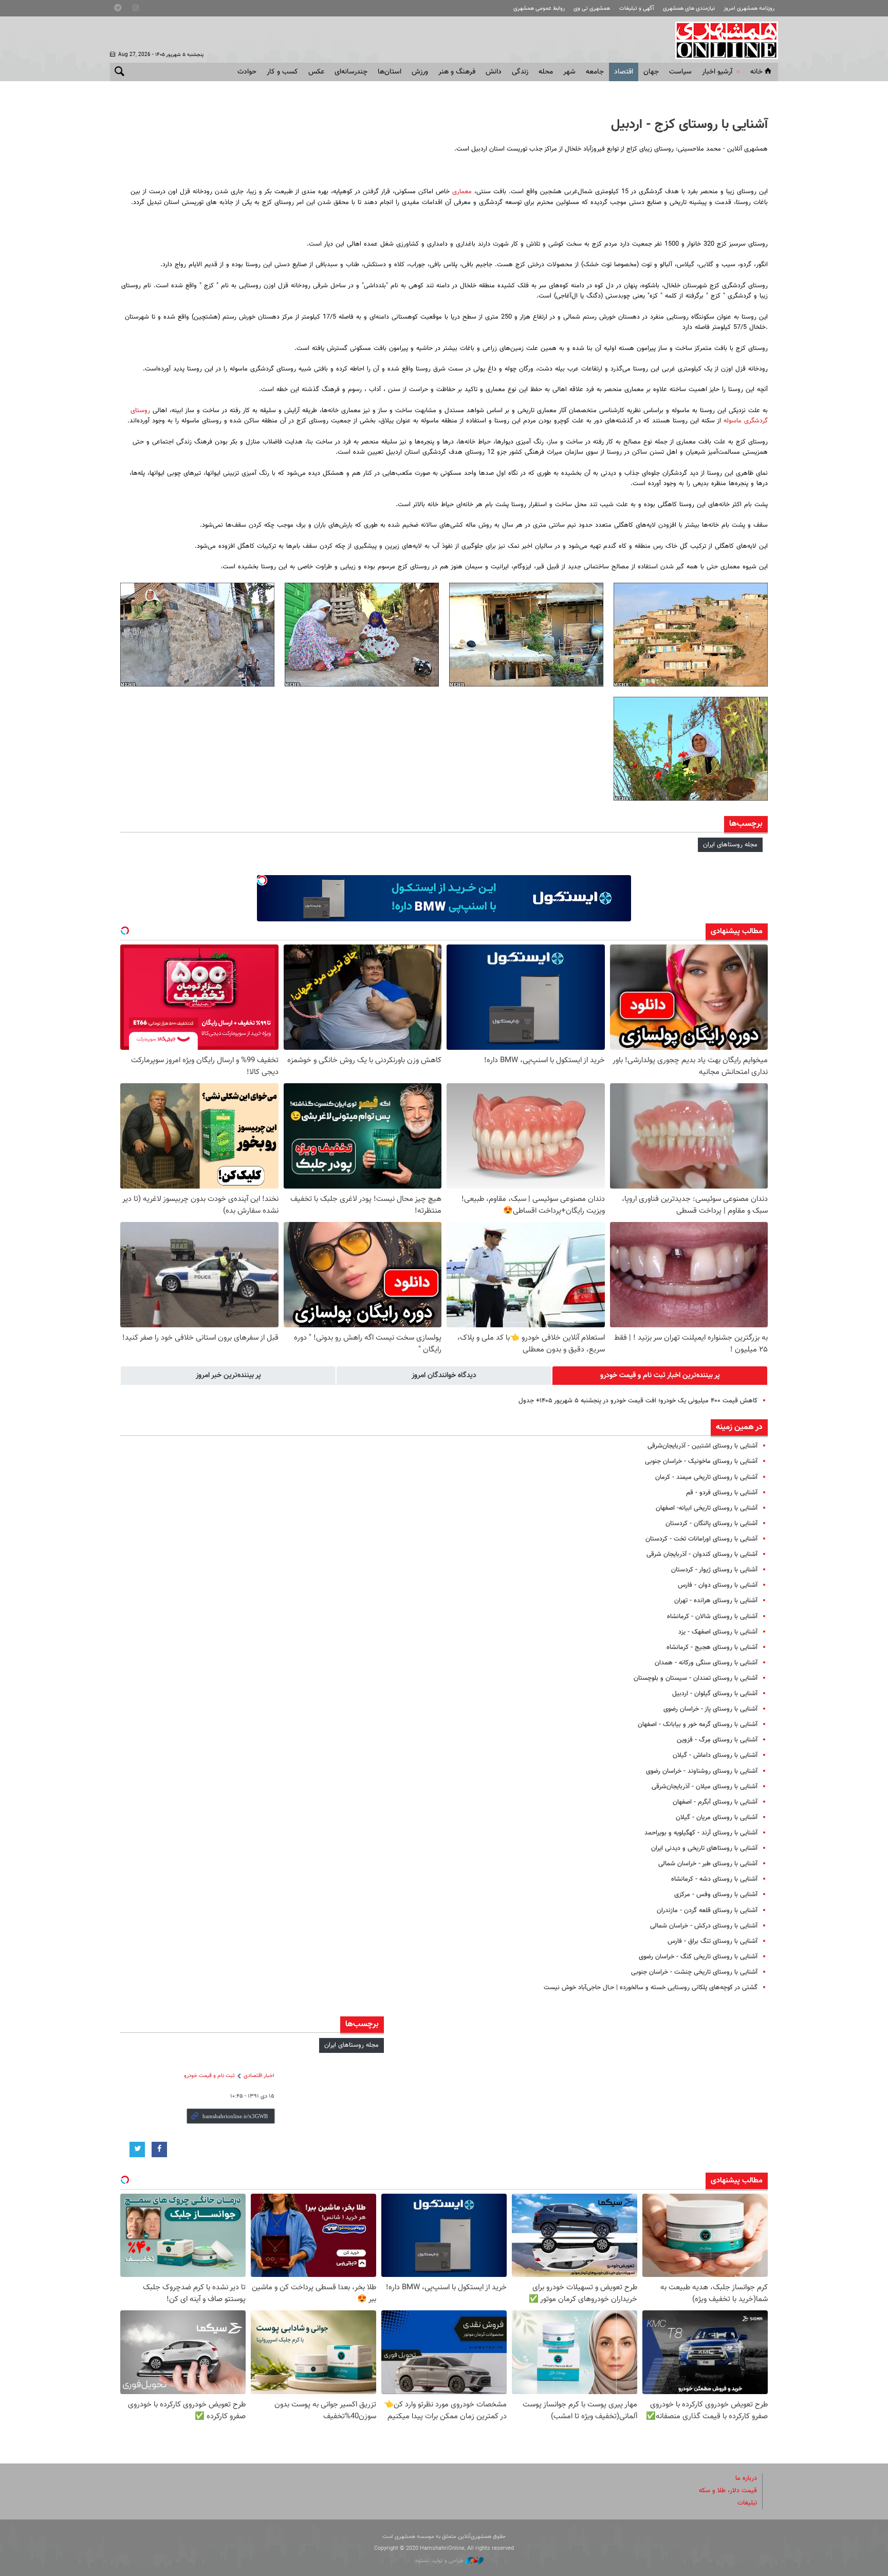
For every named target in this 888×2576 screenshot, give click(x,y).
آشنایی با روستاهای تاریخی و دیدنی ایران (704, 1848)
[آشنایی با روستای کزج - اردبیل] (691, 635)
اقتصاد (624, 72)
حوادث (247, 72)
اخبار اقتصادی (259, 2076)
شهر (569, 72)
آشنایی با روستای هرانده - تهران (716, 1601)
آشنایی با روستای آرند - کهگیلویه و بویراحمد (701, 1833)
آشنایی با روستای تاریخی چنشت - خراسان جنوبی (694, 1972)
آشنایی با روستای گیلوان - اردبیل (715, 1694)
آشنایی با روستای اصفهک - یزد (718, 1632)
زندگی (520, 72)
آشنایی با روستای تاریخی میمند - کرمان (706, 1477)
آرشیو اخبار (717, 72)
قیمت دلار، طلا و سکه (728, 2491)
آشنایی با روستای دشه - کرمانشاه (714, 1879)
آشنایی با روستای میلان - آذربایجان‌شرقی (705, 1787)
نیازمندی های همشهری (689, 8)
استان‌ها (390, 72)
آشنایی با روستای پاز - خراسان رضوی (710, 1709)
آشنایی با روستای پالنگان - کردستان (711, 1524)
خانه (756, 72)
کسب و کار (282, 72)
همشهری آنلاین (721, 40)
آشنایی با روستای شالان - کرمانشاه (712, 1617)
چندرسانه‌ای (351, 72)
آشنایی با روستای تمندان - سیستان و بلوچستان (696, 1678)
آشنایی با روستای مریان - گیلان (717, 1818)
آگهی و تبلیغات (637, 8)
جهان (651, 72)
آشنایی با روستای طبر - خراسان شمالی (708, 1864)
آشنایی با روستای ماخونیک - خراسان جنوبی (701, 1461)
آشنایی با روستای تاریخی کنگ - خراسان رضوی (698, 1957)
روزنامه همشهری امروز (749, 8)
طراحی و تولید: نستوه (440, 2561)
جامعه (595, 72)
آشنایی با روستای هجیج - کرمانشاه (712, 1647)
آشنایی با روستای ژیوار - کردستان (714, 1570)
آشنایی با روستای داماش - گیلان (715, 1755)
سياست (680, 72)
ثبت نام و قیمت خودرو (209, 2076)
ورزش (420, 72)
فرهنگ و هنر (457, 72)
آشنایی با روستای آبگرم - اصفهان (715, 1802)
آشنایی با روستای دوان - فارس (718, 1585)
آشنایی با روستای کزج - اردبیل (689, 125)
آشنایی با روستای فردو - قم (722, 1493)
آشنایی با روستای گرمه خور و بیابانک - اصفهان (698, 1725)
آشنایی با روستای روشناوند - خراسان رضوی (702, 1771)
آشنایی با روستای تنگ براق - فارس (713, 1941)
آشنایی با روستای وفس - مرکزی (716, 1895)
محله (546, 72)
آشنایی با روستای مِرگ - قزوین (717, 1740)
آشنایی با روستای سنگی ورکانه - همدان (706, 1663)
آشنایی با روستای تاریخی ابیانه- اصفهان (707, 1508)
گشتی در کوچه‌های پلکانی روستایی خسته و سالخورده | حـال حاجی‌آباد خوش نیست (651, 1988)
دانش (494, 72)
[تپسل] (262, 880)
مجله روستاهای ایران (730, 845)
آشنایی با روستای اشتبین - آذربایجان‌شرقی (702, 1446)
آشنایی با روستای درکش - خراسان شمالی (704, 1926)
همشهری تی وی (592, 8)
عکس (316, 72)
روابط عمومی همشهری (539, 8)
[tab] (660, 1376)
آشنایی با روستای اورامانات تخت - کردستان (701, 1539)
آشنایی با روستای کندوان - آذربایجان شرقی (702, 1554)
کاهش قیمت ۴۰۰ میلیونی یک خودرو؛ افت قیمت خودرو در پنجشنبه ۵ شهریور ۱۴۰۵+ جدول (638, 1401)
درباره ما (746, 2478)
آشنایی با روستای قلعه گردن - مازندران (707, 1911)
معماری (461, 192)
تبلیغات (747, 2503)
